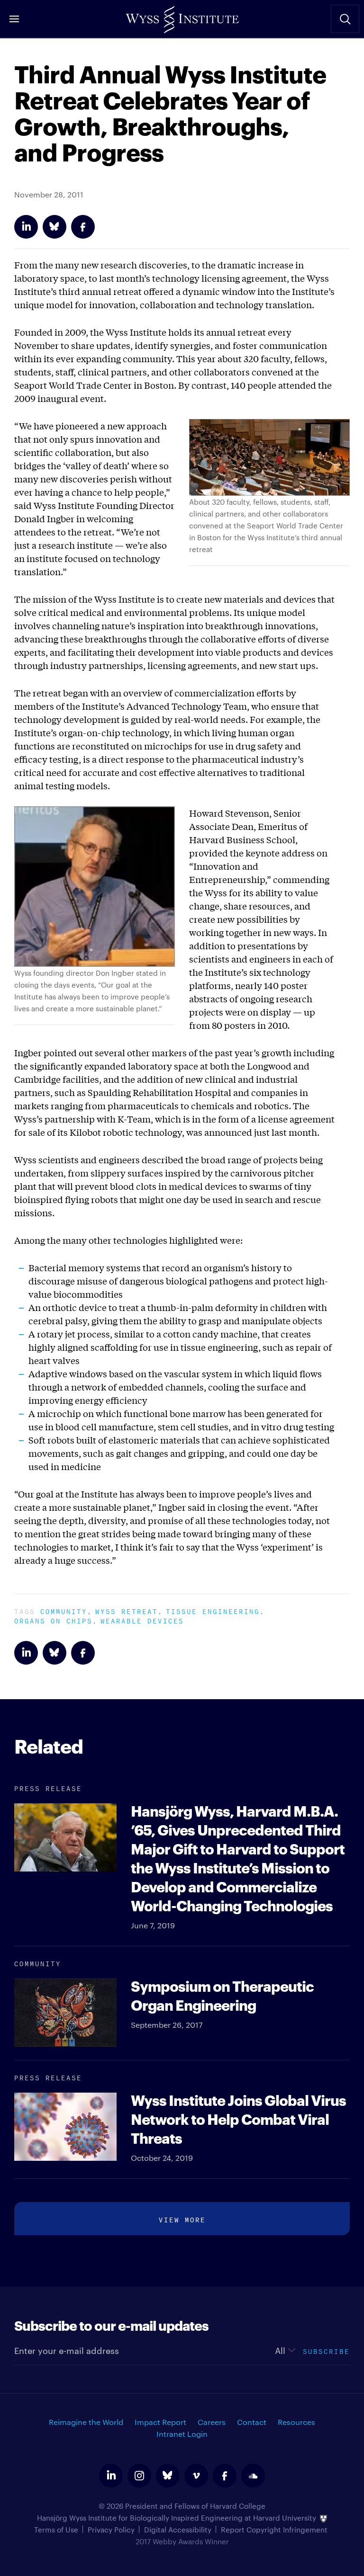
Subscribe (326, 2350)
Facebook (83, 227)
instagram (139, 2476)
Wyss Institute (182, 17)
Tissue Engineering (213, 1610)
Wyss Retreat (127, 1610)
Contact (252, 2422)
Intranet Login (182, 2434)
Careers (212, 2422)
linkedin (111, 2476)
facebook (225, 2476)
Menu (14, 19)
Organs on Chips (53, 1620)
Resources (296, 2422)
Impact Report (160, 2422)
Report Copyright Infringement (274, 2529)
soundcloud (253, 2476)
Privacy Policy (111, 2529)
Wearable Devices (142, 1620)
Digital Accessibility (178, 2529)
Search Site (345, 19)
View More (182, 2219)
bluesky (168, 2476)
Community (64, 1610)
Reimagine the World (86, 2422)
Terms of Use (56, 2529)
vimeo (196, 2476)
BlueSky (55, 227)
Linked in (26, 227)
